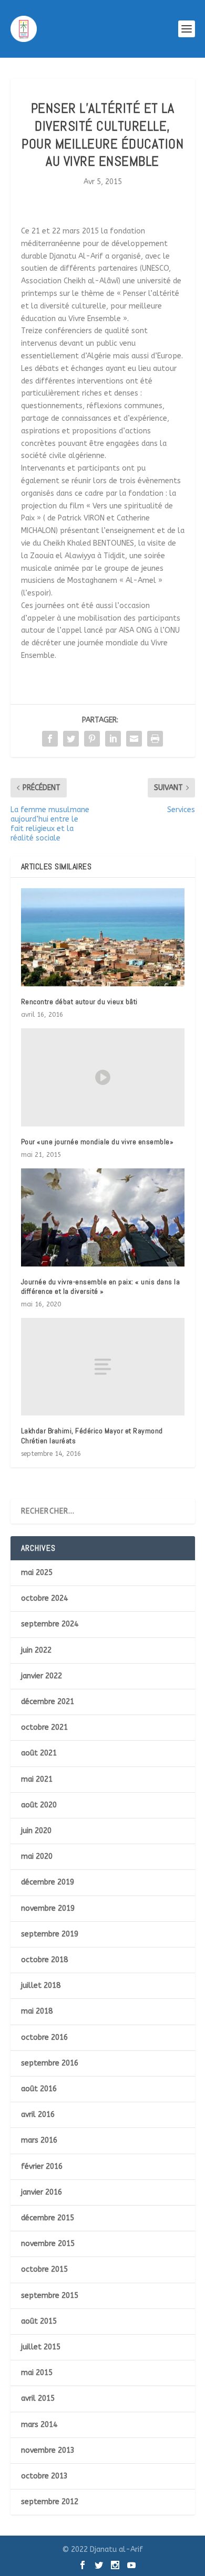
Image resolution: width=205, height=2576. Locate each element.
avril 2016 (38, 2115)
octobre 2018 (44, 1960)
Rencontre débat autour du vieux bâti (79, 1002)
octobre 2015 (44, 2269)
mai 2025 (37, 1573)
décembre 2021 (48, 1702)
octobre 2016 (44, 2037)
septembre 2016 (50, 2063)
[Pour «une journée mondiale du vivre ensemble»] (103, 1077)
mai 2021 (37, 1779)
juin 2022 (36, 1650)
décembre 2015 (48, 2218)
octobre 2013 (44, 2476)
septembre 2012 (50, 2502)
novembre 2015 (48, 2244)
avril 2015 (38, 2398)
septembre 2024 (50, 1624)
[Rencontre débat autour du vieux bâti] (103, 937)
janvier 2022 (42, 1676)
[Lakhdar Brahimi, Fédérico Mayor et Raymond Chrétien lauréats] (103, 1367)
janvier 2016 (42, 2192)
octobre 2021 (44, 1727)
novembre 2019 (48, 1908)
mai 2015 (37, 2373)
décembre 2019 (48, 1882)
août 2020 (39, 1805)
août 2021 (39, 1753)
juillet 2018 (41, 1986)
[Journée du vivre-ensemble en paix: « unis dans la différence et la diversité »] (103, 1217)
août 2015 (39, 2321)
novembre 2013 (48, 2450)
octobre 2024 (44, 1598)
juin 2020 (36, 1831)
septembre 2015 (50, 2296)
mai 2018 (37, 2011)
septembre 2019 (50, 1934)
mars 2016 (39, 2140)
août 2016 (39, 2089)
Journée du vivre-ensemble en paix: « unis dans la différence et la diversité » (101, 1286)
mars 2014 (39, 2425)
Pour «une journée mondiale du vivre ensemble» (98, 1142)
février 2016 (42, 2167)
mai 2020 (37, 1856)
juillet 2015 (41, 2347)
